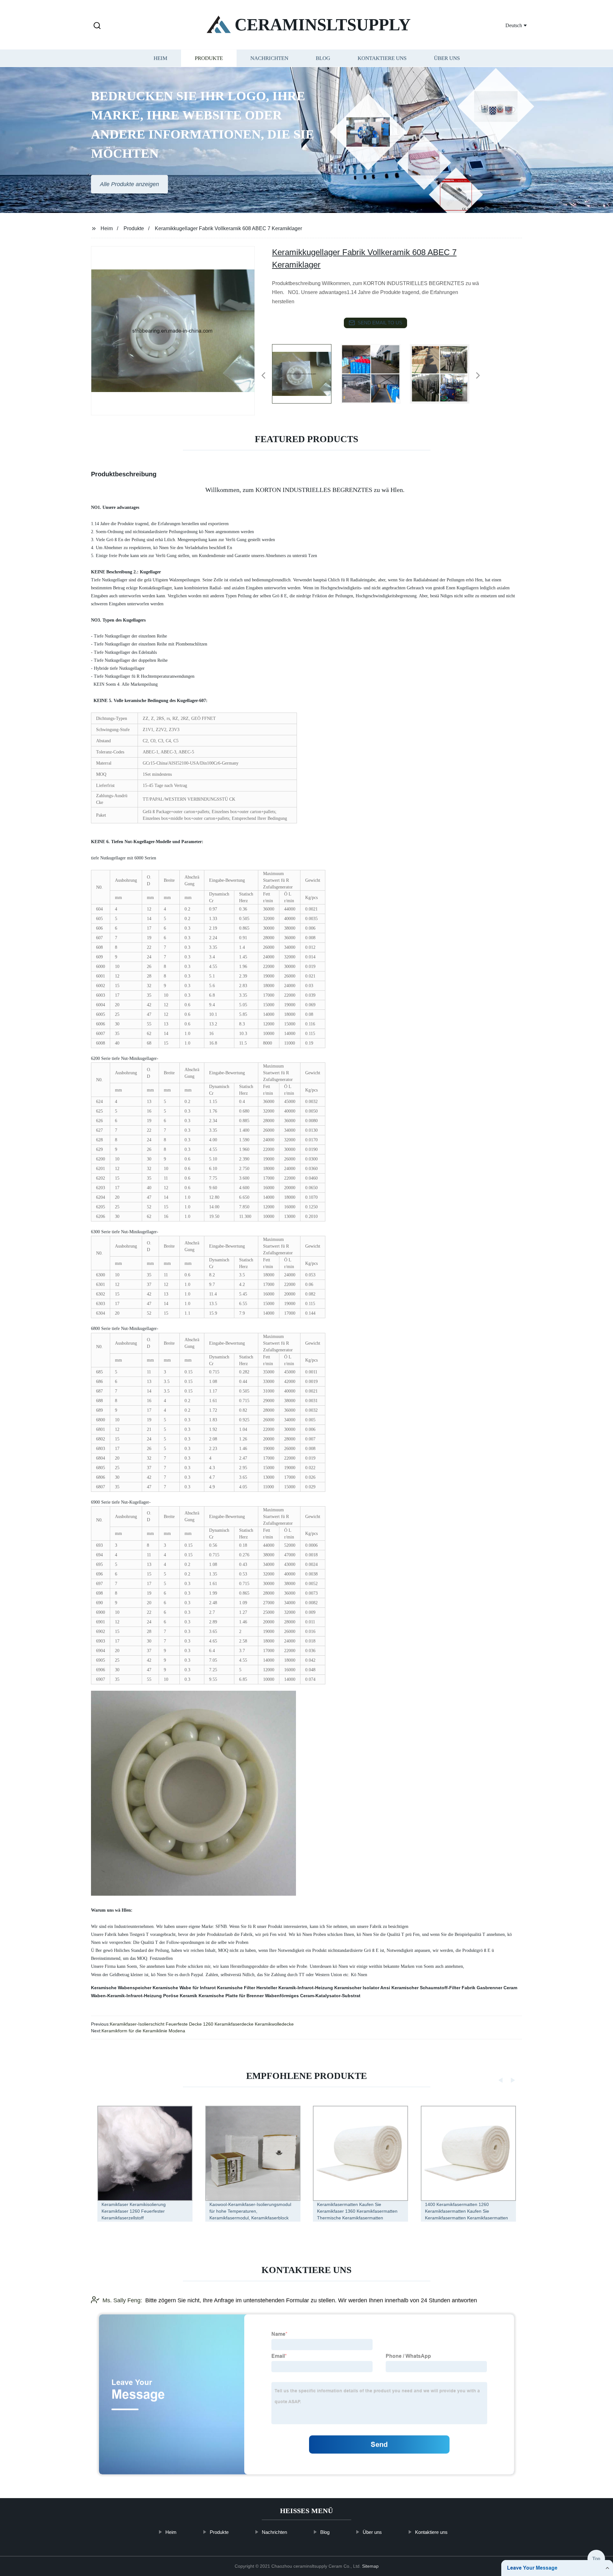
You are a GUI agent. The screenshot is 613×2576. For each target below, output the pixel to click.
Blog (323, 58)
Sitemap (370, 2566)
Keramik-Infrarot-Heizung (306, 1988)
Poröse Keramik (180, 1996)
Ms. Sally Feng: (122, 2300)
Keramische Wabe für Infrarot (184, 1988)
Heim (160, 58)
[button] (97, 26)
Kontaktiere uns (382, 58)
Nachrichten (269, 58)
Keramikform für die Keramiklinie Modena (143, 2031)
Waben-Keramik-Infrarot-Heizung (126, 1996)
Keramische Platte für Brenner (231, 1996)
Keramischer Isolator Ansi (362, 1988)
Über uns (447, 58)
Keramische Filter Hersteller (247, 1988)
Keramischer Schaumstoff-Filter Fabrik (433, 1988)
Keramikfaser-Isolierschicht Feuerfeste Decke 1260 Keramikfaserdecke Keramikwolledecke (202, 2024)
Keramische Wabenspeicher (121, 1988)
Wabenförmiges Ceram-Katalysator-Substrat (313, 1996)
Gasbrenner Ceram (497, 1988)
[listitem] (306, 373)
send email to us (380, 323)
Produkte (209, 58)
